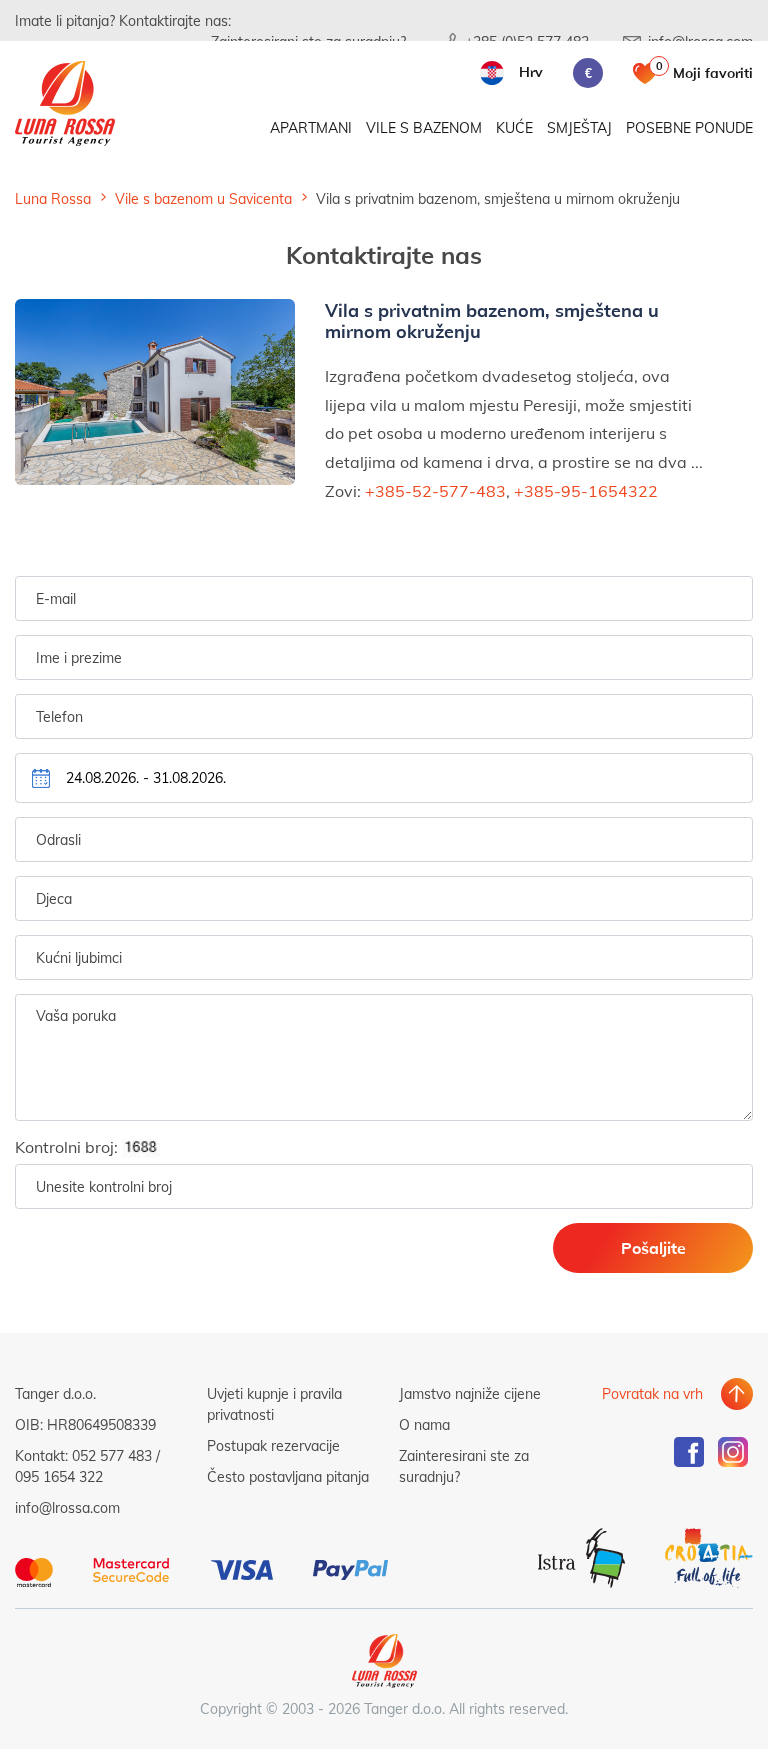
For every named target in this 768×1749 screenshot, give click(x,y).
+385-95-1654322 (586, 490)
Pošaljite (653, 1247)
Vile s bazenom (424, 127)
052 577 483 (112, 1455)
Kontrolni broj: (68, 1146)
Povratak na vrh (652, 1393)
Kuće (514, 127)
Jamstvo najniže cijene (470, 1393)
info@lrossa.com (67, 1507)
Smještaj (579, 127)
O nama (424, 1424)
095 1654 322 (59, 1476)
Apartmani (311, 127)
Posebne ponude (689, 127)
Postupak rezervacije (273, 1445)
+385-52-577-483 (435, 490)
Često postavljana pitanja (288, 1476)
